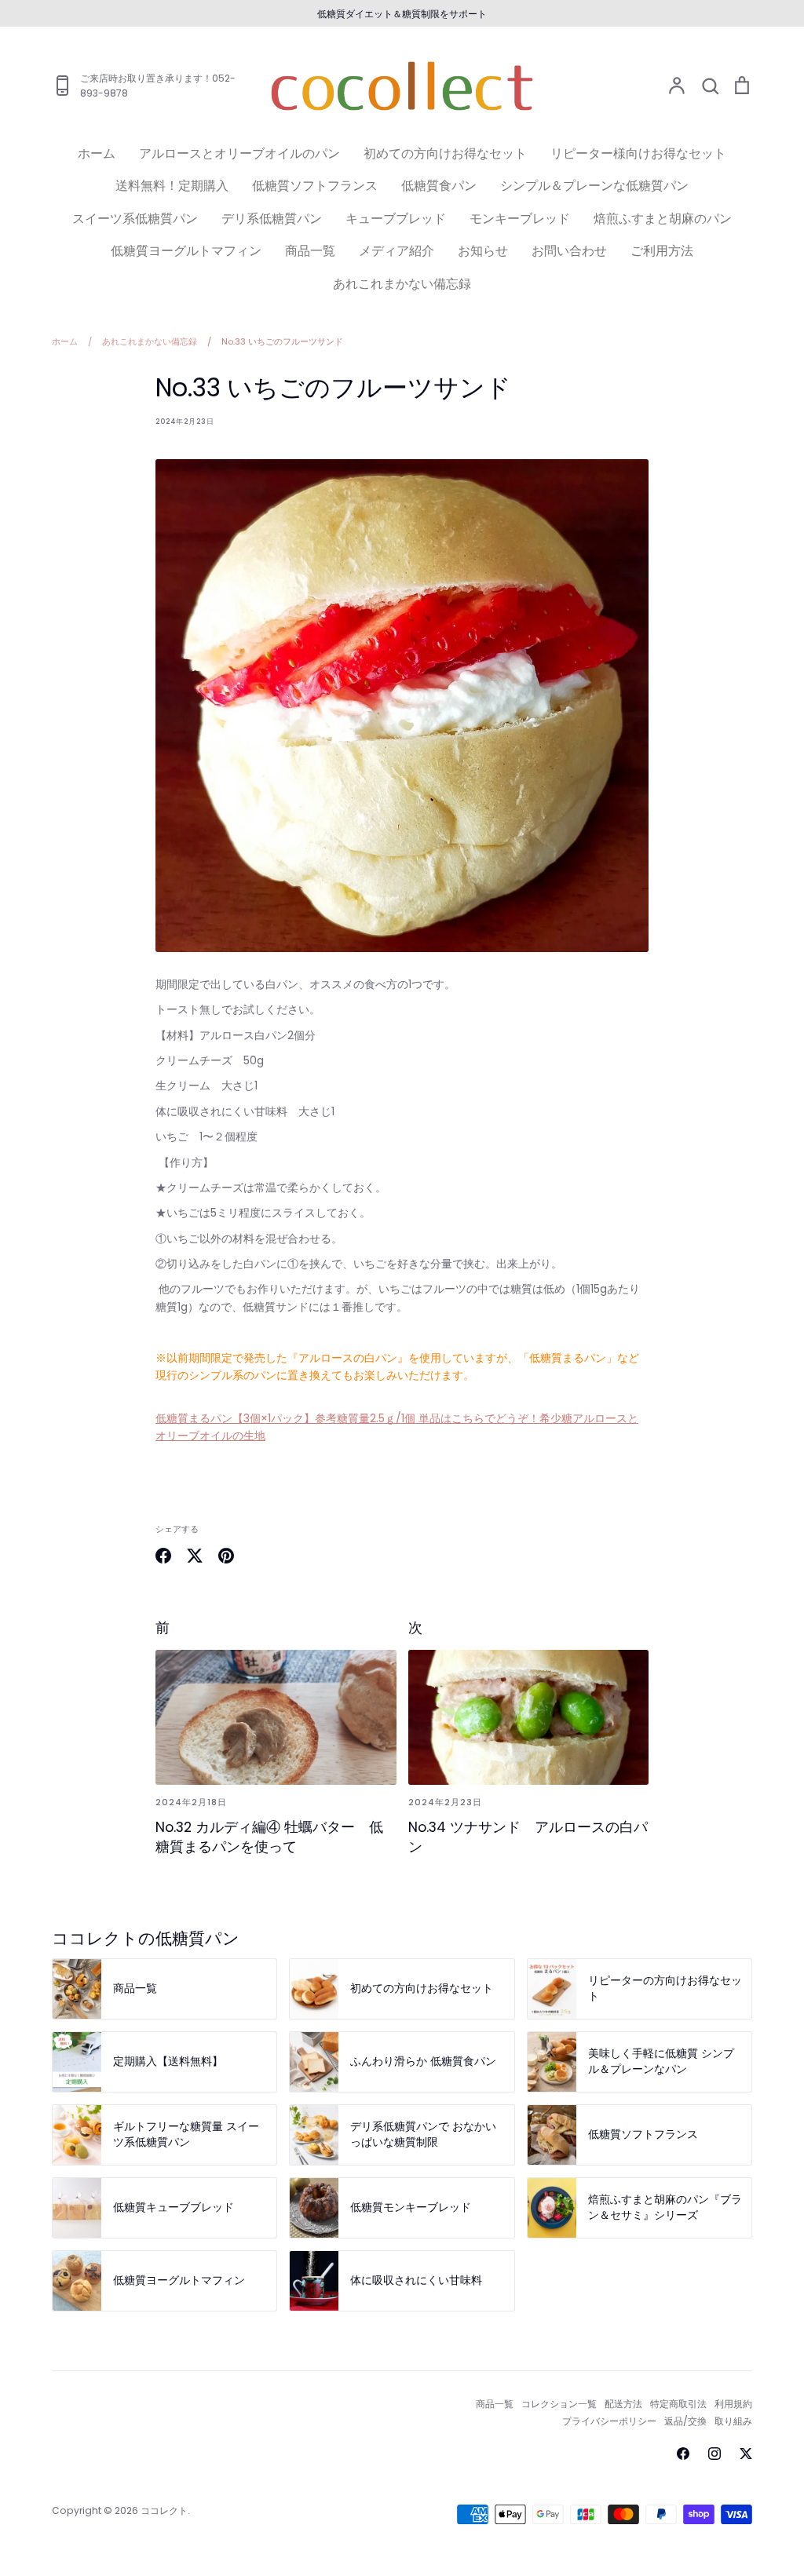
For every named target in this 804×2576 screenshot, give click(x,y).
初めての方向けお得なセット (445, 153)
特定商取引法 (678, 2404)
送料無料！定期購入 (172, 186)
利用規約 (733, 2404)
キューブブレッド (396, 219)
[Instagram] (714, 2454)
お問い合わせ (569, 251)
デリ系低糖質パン (272, 219)
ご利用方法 (662, 251)
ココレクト (164, 2510)
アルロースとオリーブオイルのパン (239, 153)
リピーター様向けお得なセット (638, 153)
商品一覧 (310, 251)
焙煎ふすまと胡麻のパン (663, 219)
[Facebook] (683, 2454)
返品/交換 (685, 2421)
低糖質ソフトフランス (315, 186)
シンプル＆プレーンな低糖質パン (594, 186)
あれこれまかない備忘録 (402, 284)
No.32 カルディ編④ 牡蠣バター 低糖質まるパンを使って (269, 1837)
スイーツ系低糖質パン (135, 219)
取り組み (733, 2421)
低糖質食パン (439, 186)
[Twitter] (746, 2454)
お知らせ (483, 251)
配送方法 (623, 2404)
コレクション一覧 (559, 2404)
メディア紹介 (397, 251)
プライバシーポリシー (609, 2421)
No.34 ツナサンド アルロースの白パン (528, 1837)
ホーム (97, 153)
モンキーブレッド (520, 219)
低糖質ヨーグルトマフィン (186, 251)
